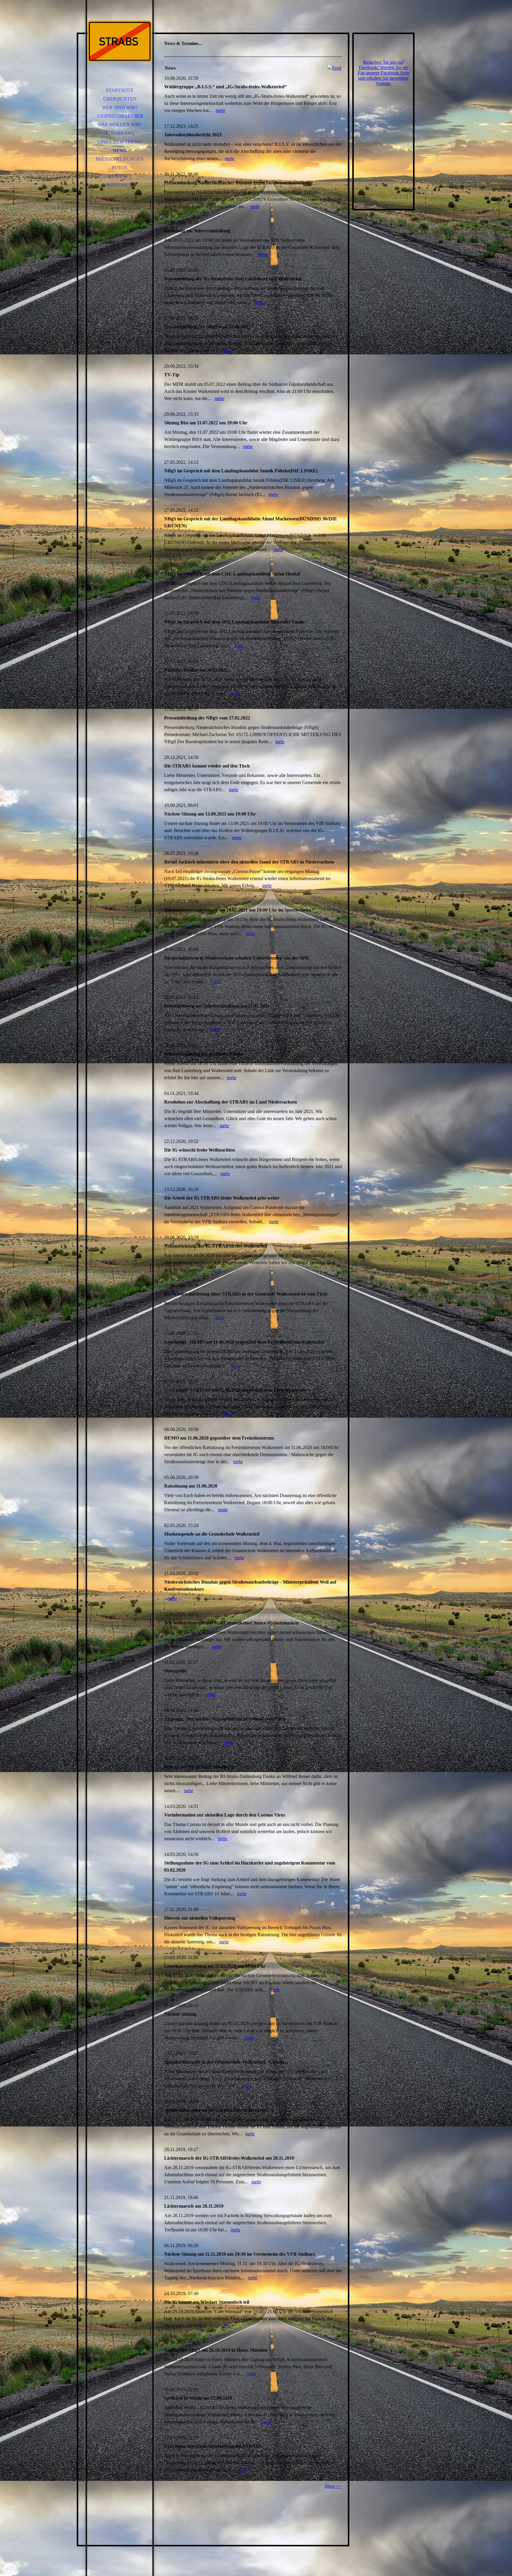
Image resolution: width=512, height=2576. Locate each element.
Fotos (120, 168)
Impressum (120, 185)
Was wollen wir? (120, 125)
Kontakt (120, 176)
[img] (120, 41)
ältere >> (333, 2486)
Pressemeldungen (120, 159)
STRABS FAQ (120, 133)
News (120, 150)
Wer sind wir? (120, 107)
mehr (220, 110)
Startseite (120, 90)
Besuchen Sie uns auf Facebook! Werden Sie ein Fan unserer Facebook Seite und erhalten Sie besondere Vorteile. (384, 73)
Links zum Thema (120, 142)
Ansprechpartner (120, 116)
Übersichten (120, 99)
